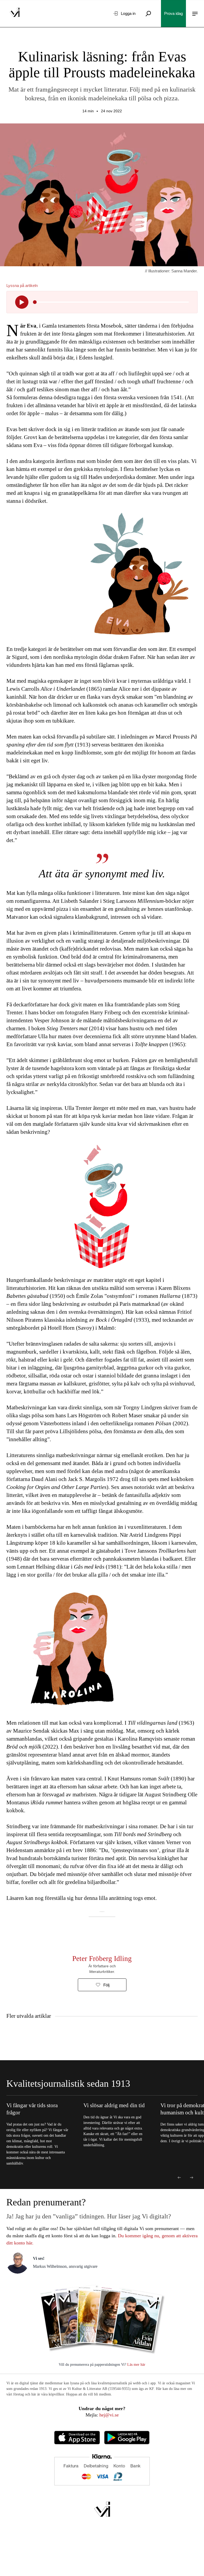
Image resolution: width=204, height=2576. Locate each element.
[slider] (35, 302)
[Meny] (195, 14)
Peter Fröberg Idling (102, 1959)
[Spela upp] (22, 302)
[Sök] (148, 14)
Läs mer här (136, 2365)
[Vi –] (15, 14)
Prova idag (173, 13)
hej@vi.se (109, 2415)
